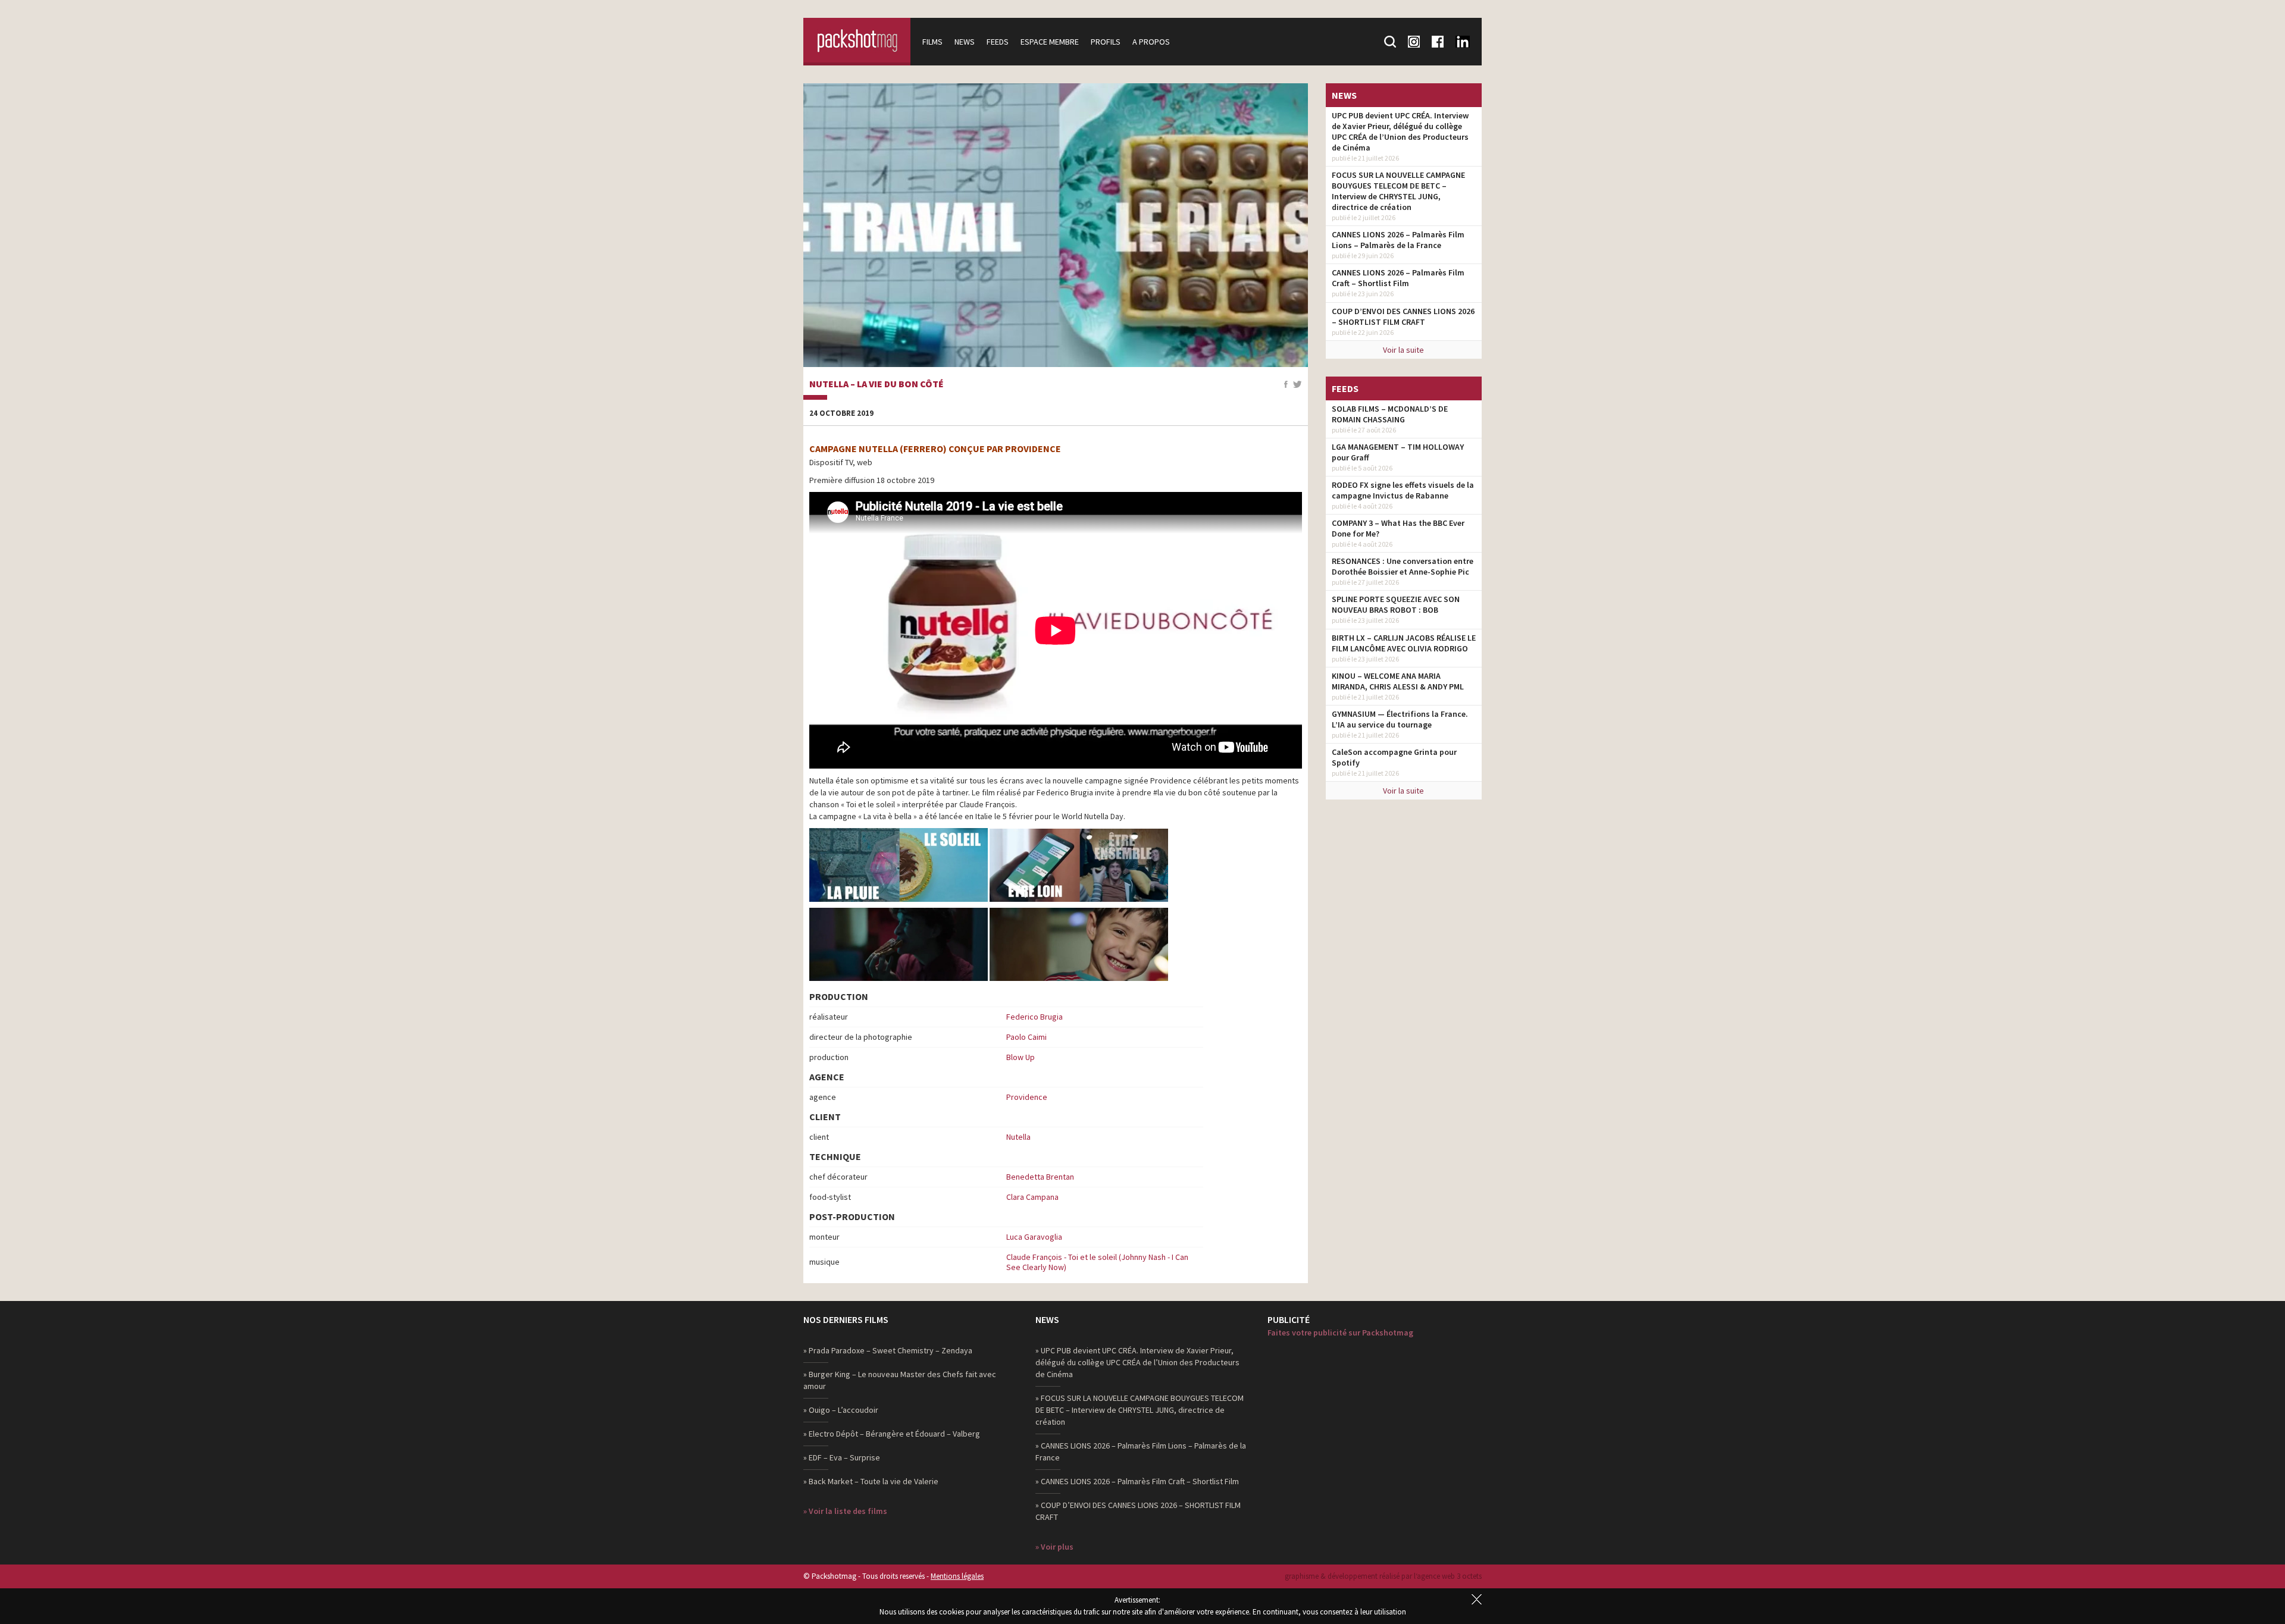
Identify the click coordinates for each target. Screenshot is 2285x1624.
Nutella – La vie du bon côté (877, 384)
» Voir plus (1054, 1547)
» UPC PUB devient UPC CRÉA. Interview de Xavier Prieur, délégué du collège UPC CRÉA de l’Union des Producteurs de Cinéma (1137, 1362)
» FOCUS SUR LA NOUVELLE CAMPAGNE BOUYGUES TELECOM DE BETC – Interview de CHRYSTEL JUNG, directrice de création (1140, 1410)
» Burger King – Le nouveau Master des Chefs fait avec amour (900, 1380)
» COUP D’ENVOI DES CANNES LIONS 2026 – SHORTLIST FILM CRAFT (1138, 1511)
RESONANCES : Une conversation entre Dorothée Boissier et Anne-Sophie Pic (1403, 566)
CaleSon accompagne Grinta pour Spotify (1394, 757)
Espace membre (1050, 42)
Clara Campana (1032, 1197)
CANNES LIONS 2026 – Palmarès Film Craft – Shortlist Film (1398, 278)
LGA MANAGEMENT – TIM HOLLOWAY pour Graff (1398, 452)
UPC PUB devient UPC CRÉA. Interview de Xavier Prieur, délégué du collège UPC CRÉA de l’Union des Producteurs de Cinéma (1400, 131)
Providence (1027, 1097)
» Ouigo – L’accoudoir (841, 1410)
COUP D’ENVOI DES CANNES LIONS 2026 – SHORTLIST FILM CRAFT (1403, 316)
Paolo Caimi (1026, 1037)
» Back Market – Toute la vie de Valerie (871, 1481)
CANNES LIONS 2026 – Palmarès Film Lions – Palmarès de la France (1398, 240)
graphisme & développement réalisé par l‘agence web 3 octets (1383, 1576)
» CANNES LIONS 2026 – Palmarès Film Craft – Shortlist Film (1137, 1481)
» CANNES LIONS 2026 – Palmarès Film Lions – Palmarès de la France (1141, 1451)
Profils (1106, 42)
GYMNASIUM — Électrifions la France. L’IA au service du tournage (1400, 719)
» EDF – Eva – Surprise (842, 1457)
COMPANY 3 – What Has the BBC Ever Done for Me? (1398, 528)
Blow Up (1021, 1057)
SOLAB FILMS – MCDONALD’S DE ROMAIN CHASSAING (1390, 414)
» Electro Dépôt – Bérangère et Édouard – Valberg (892, 1434)
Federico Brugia (1034, 1017)
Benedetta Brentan (1040, 1177)
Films (932, 42)
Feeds (998, 42)
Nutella (1018, 1137)
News (965, 42)
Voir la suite (1403, 350)
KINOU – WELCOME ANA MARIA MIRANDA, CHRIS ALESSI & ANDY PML (1398, 681)
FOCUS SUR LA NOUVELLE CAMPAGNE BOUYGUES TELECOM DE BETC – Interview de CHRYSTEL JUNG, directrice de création (1398, 191)
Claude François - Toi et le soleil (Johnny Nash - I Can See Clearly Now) (1097, 1262)
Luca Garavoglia (1034, 1237)
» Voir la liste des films (845, 1511)
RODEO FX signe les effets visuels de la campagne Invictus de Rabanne (1403, 490)
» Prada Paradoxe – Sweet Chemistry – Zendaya (888, 1350)
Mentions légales (957, 1576)
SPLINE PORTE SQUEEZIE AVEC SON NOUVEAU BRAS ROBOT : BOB (1396, 604)
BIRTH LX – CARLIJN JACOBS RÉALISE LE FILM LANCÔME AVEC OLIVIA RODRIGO (1404, 643)
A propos (1151, 42)
